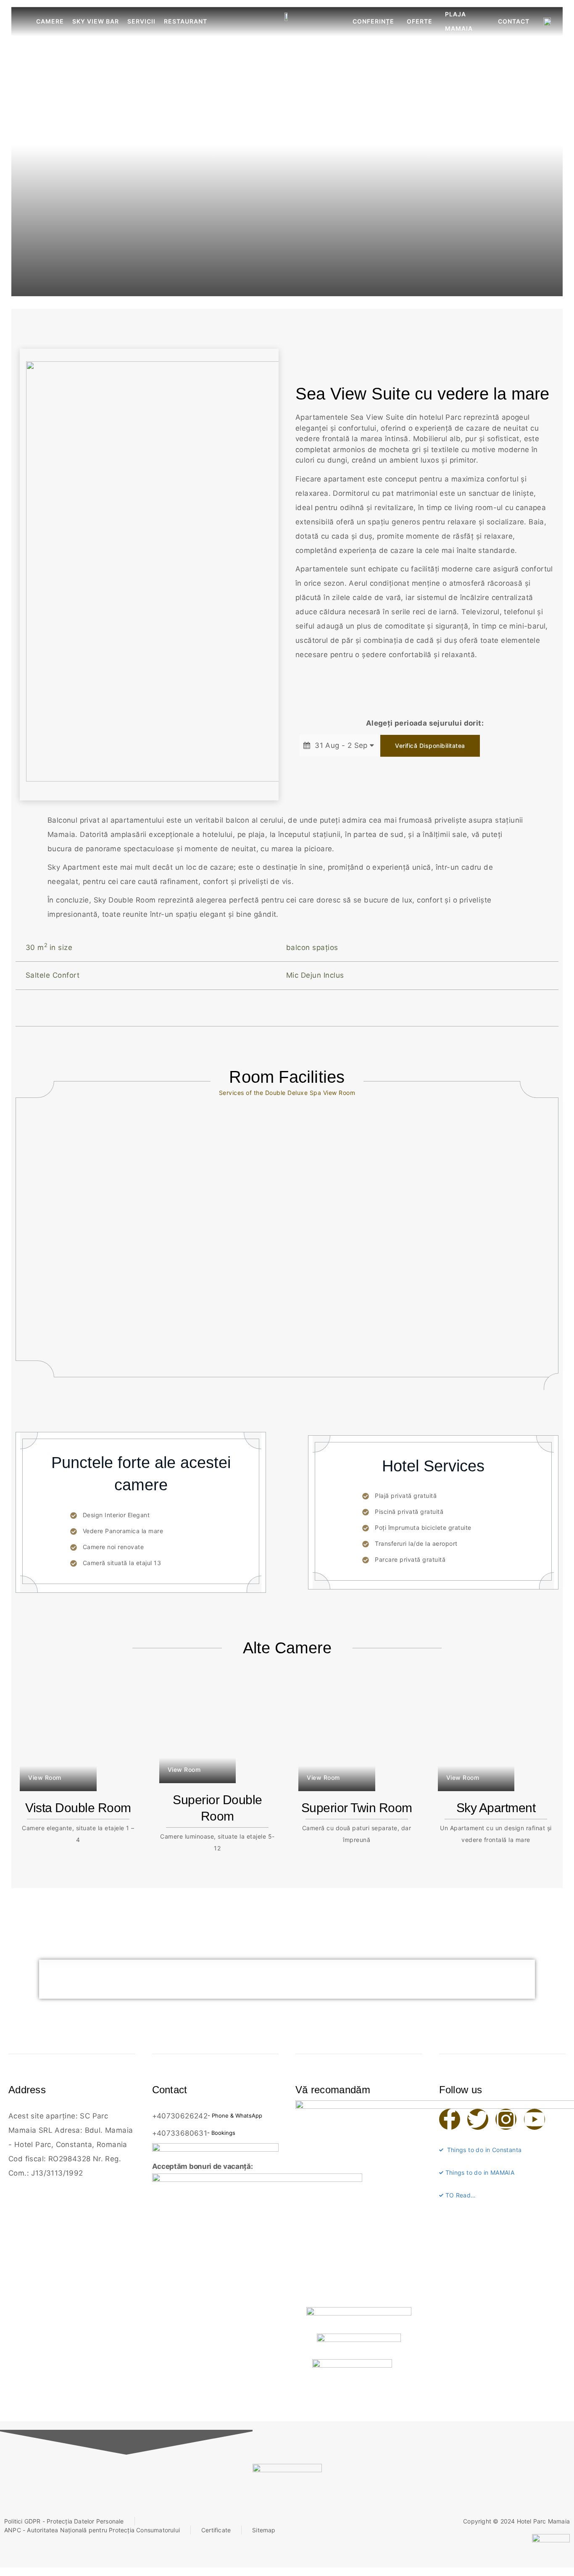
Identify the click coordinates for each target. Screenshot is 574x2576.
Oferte (420, 21)
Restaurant (186, 21)
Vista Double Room (78, 1808)
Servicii (141, 21)
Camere (50, 21)
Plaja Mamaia (459, 21)
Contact (514, 21)
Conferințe (373, 21)
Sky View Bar (96, 21)
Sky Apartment (496, 1808)
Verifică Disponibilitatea (430, 746)
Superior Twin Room (357, 1808)
